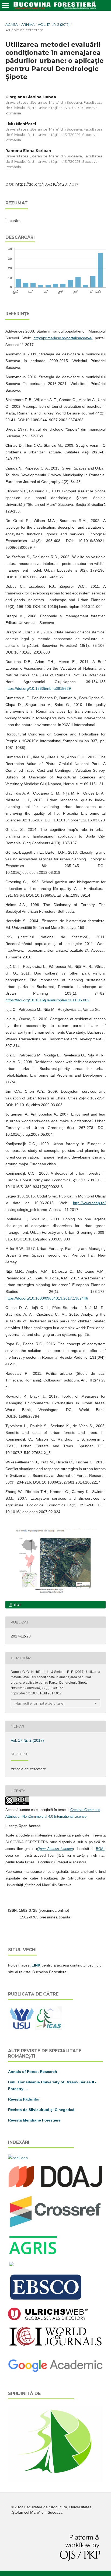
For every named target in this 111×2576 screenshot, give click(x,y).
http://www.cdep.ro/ (89, 1203)
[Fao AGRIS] (33, 2254)
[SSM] (55, 2481)
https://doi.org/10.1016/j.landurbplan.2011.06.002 (47, 1000)
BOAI (100, 1849)
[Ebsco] (47, 2300)
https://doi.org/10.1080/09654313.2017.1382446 (47, 1298)
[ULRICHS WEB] (48, 2319)
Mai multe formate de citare (39, 1703)
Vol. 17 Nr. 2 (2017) (54, 24)
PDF (17, 1605)
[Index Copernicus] (55, 2345)
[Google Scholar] (55, 2371)
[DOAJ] (55, 2188)
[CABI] (18, 2158)
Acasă (12, 24)
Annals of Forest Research (33, 2072)
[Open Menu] (5, 5)
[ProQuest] (11, 2265)
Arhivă (28, 24)
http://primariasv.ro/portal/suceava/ (63, 338)
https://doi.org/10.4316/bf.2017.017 (47, 184)
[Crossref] (55, 2227)
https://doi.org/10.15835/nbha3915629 (38, 688)
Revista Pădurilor (24, 2099)
